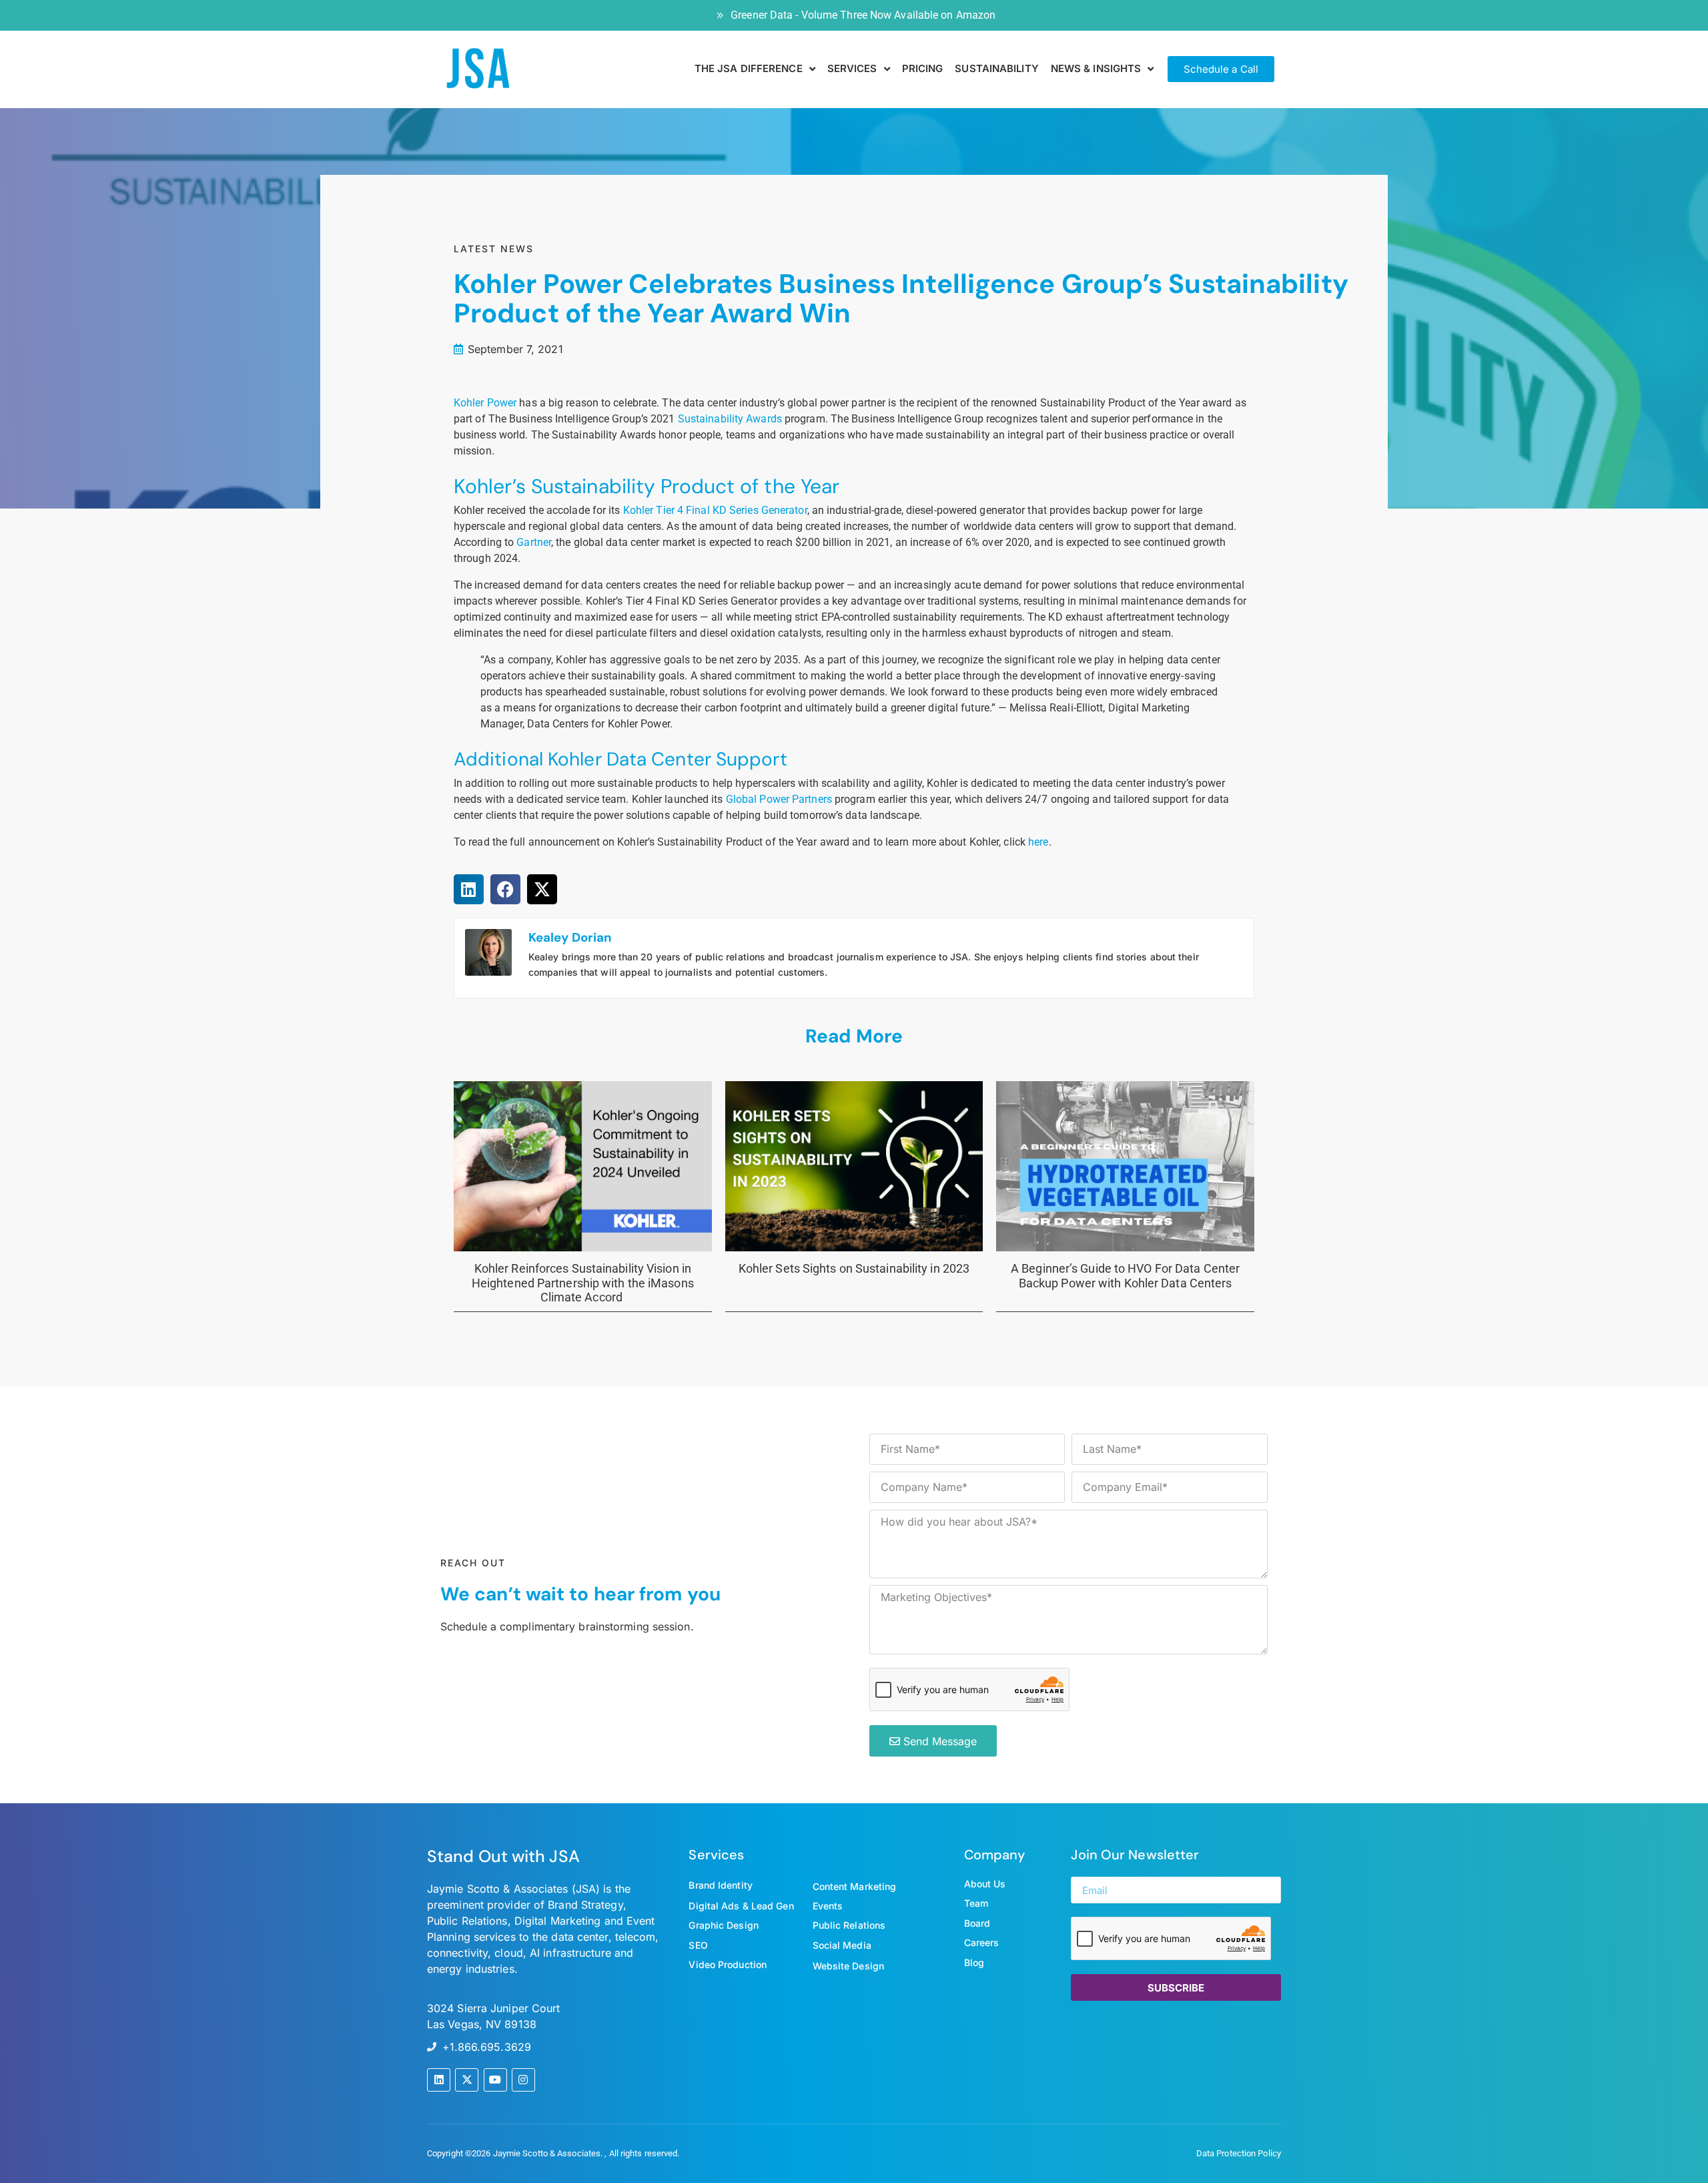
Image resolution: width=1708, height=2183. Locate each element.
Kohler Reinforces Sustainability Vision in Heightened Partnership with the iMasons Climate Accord (583, 1283)
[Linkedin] (439, 2080)
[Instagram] (523, 2080)
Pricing (923, 68)
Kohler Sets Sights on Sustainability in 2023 (854, 1268)
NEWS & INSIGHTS (1096, 68)
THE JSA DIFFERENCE (749, 68)
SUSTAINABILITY (996, 68)
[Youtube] (495, 2080)
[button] (469, 889)
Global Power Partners (779, 799)
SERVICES (852, 68)
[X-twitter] (467, 2080)
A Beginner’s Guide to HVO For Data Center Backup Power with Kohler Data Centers (1125, 1276)
